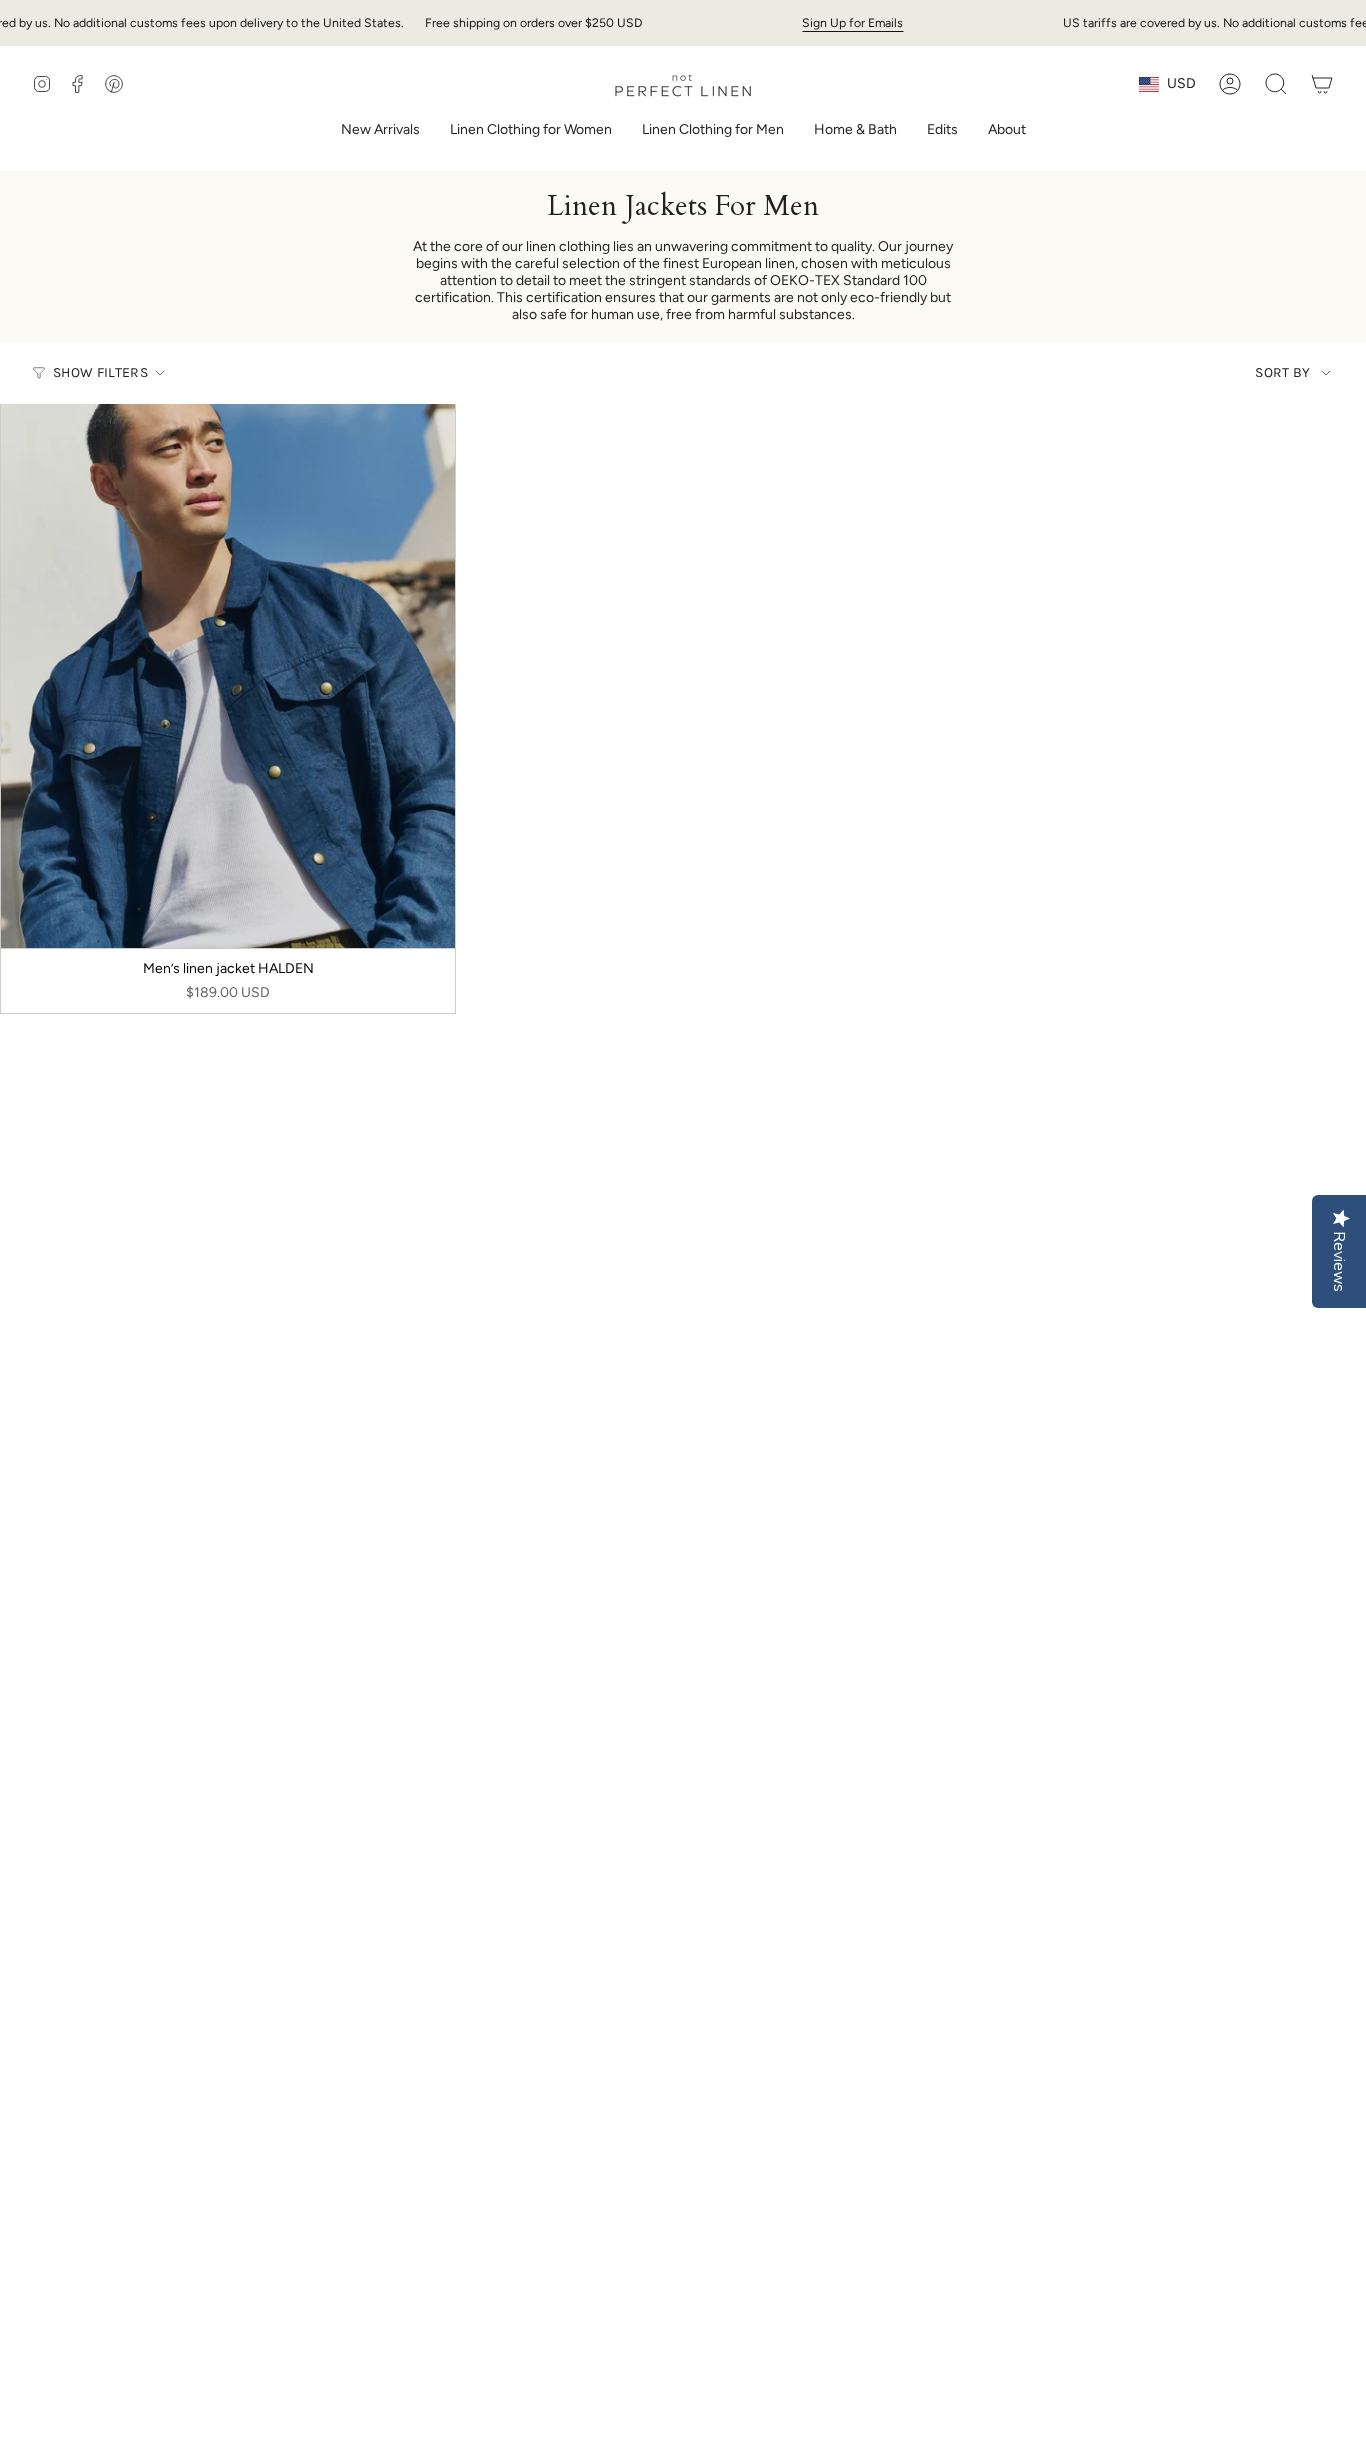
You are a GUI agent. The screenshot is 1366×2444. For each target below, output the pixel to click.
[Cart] (1322, 84)
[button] (531, 131)
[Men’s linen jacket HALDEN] (228, 676)
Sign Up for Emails (852, 22)
